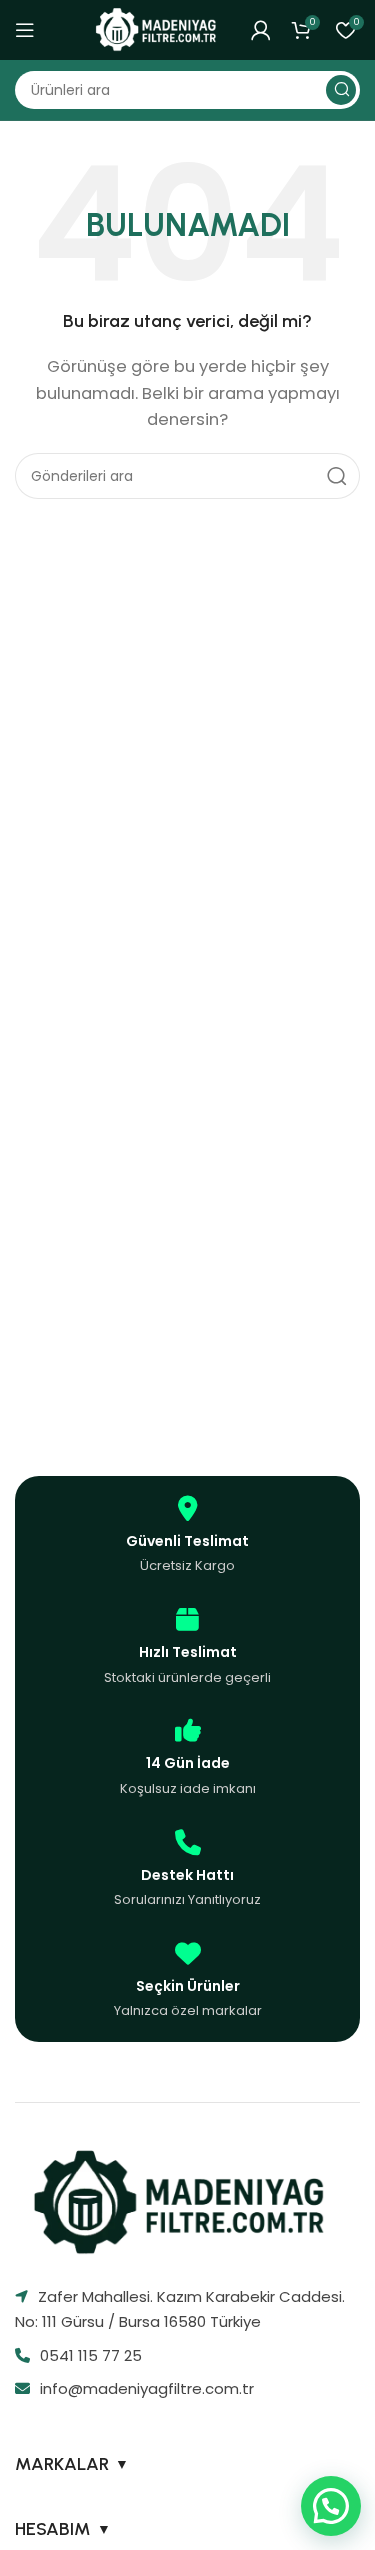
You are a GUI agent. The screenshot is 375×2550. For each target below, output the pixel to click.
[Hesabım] (261, 30)
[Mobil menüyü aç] (25, 30)
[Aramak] (341, 90)
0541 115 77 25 (91, 2355)
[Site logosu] (159, 28)
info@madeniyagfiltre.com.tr (147, 2388)
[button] (331, 2506)
